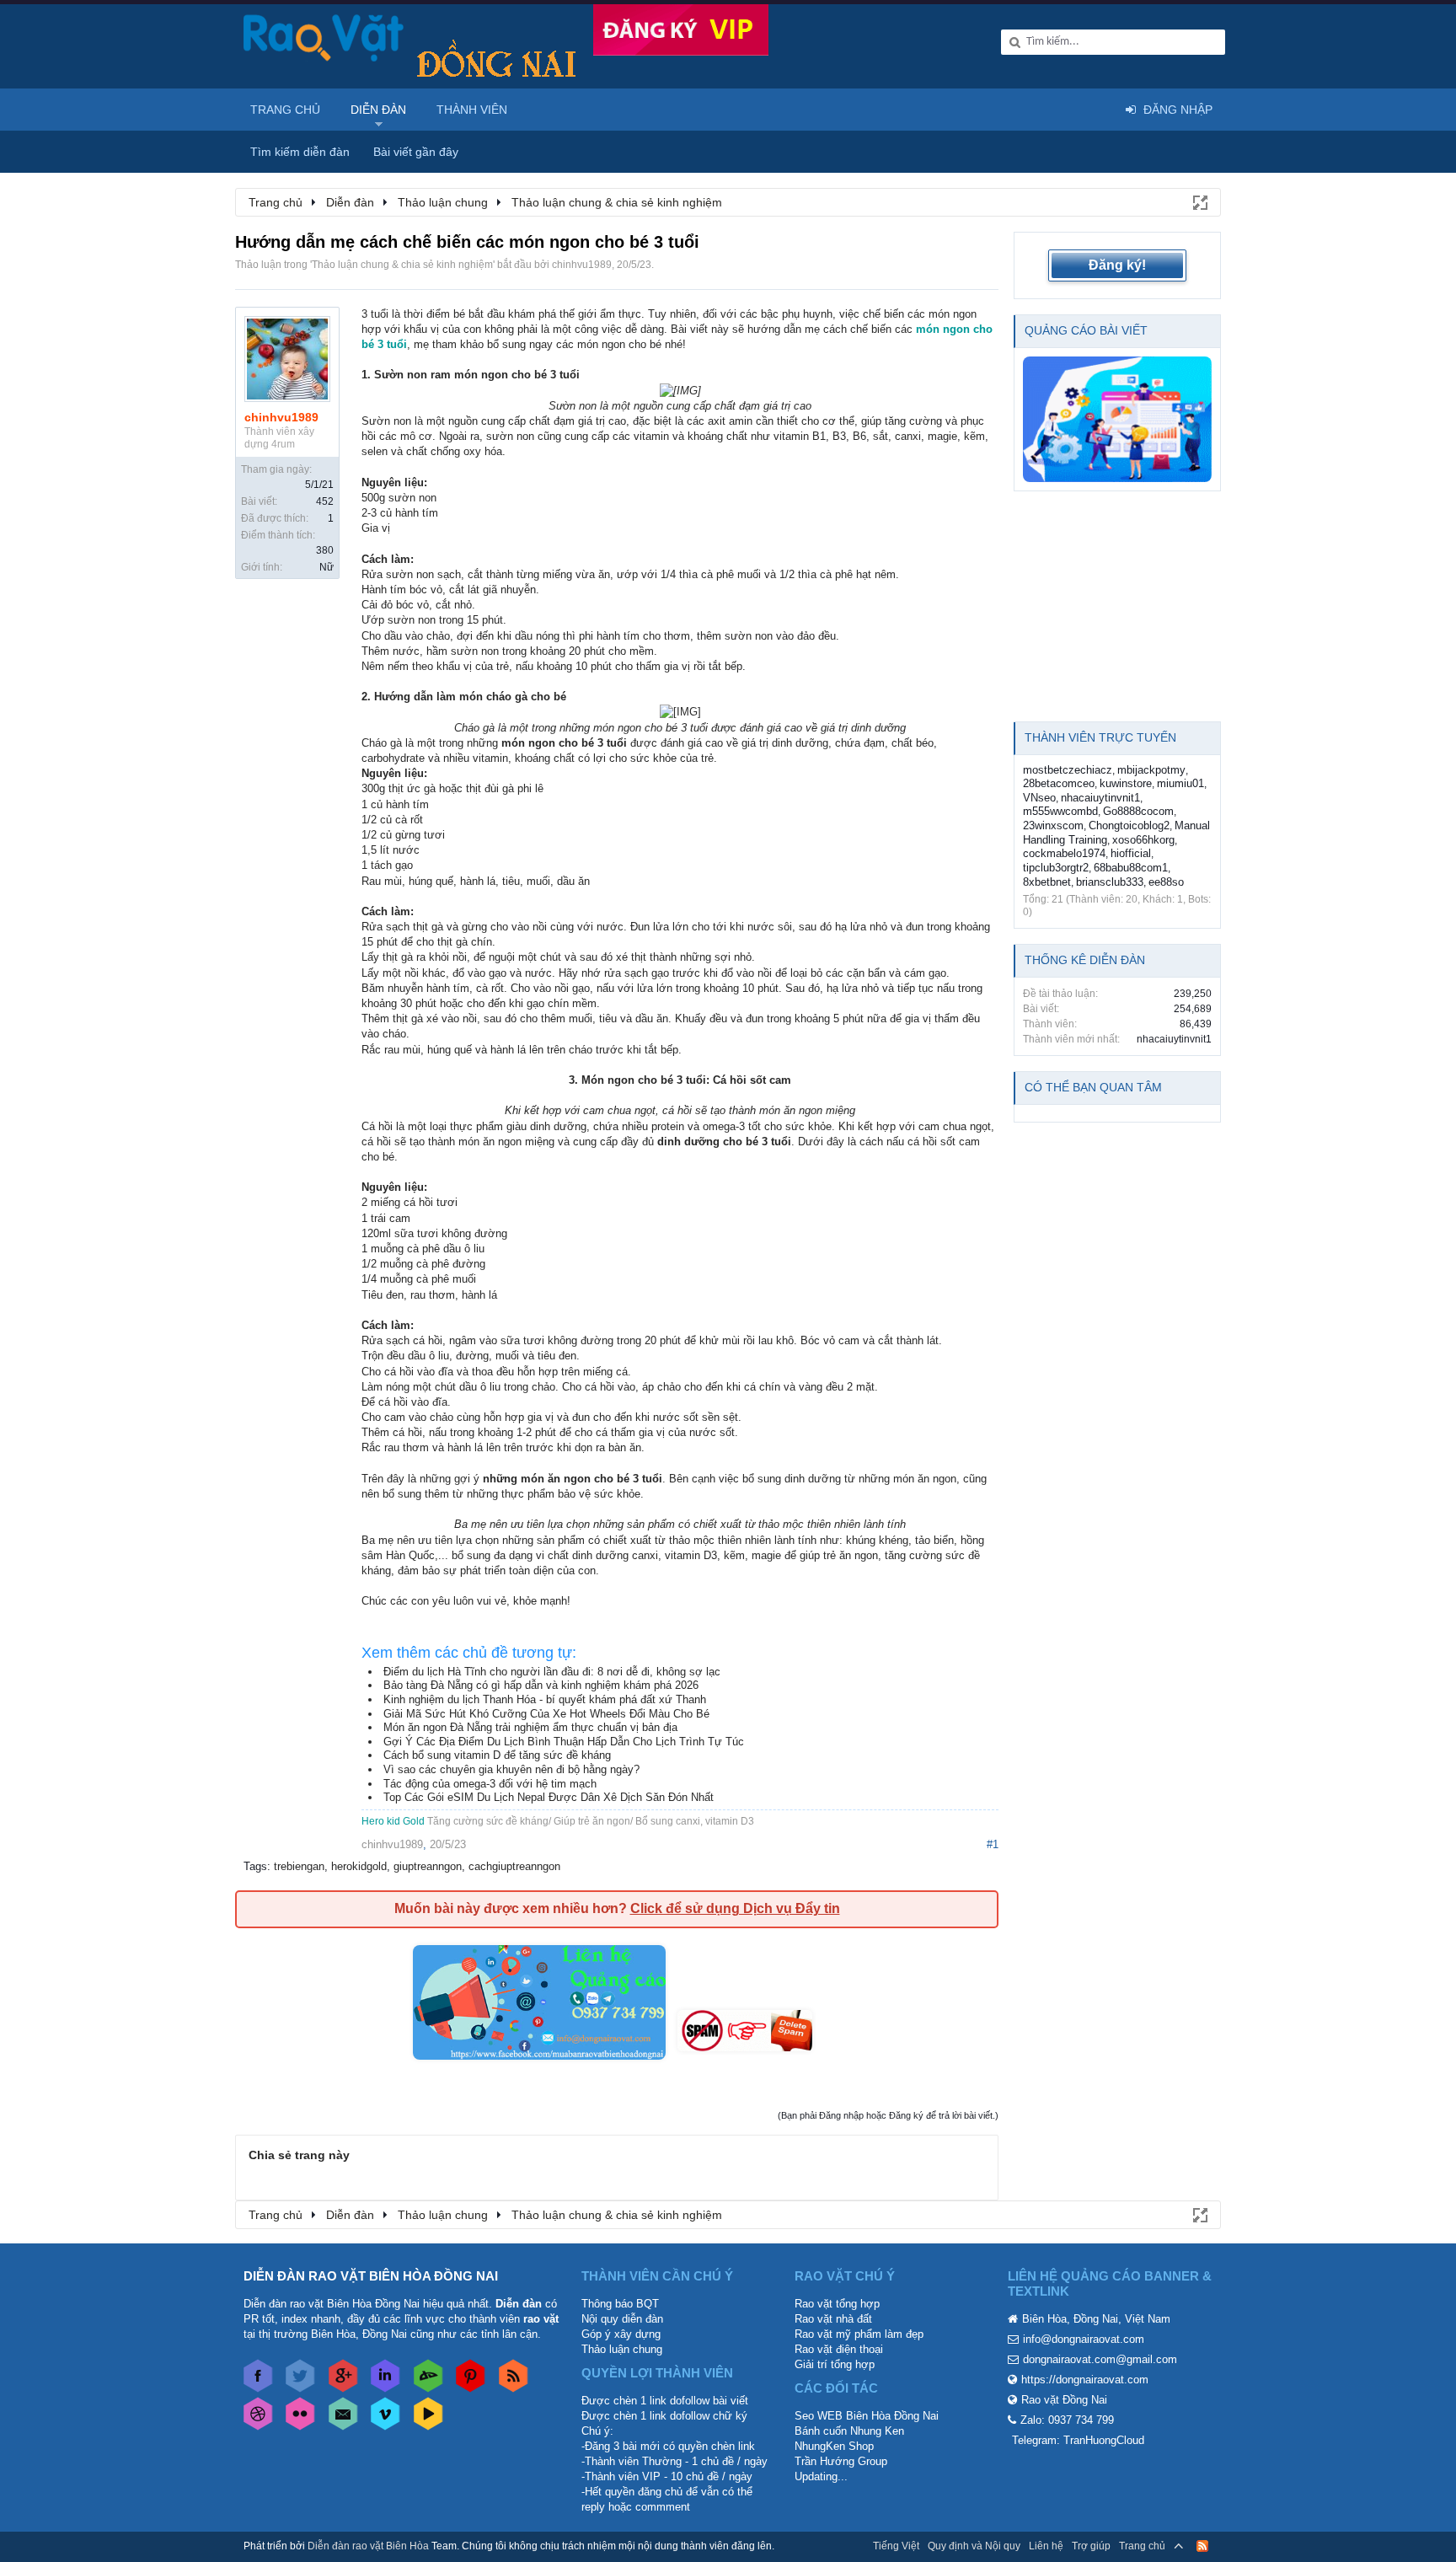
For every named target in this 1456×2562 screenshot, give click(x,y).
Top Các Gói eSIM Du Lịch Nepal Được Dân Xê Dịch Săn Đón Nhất (549, 1797)
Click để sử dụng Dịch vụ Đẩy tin (735, 1908)
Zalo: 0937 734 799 (1067, 2420)
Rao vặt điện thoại (839, 2349)
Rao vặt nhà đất (833, 2319)
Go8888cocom (1138, 811)
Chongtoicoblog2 (1129, 825)
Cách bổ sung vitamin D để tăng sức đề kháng (497, 1755)
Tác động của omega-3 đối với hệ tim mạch (490, 1784)
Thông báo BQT (620, 2304)
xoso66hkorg (1143, 840)
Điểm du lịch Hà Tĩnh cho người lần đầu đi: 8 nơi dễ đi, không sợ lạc (552, 1672)
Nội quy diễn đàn (622, 2319)
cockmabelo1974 (1064, 853)
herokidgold (359, 1866)
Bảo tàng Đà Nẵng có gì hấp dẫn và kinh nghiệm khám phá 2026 (541, 1685)
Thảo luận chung (622, 2349)
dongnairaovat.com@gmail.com (1100, 2359)
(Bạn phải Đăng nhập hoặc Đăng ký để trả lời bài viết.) (888, 2115)
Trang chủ (285, 110)
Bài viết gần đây (416, 152)
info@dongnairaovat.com (1084, 2339)
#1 (993, 1844)
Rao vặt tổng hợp (837, 2304)
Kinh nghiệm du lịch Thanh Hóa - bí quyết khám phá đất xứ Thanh (545, 1699)
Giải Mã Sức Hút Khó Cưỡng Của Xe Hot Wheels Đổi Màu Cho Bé (546, 1714)
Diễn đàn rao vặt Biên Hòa (368, 2546)
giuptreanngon (428, 1866)
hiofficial (1131, 853)
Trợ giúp (1091, 2546)
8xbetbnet (1047, 882)
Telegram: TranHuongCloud (1078, 2440)
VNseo (1039, 798)
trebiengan (299, 1866)
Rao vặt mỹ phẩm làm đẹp (859, 2334)
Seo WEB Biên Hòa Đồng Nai (867, 2416)
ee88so (1166, 882)
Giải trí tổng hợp (835, 2364)
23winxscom (1053, 825)
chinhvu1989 (582, 265)
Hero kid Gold (393, 1821)
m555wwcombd (1060, 811)
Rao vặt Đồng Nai (1064, 2400)
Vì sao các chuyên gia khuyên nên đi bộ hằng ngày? (511, 1769)
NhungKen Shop (834, 2446)
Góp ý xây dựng (621, 2334)
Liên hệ (1046, 2546)
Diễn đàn (378, 110)
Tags (255, 1866)
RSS (1202, 2546)
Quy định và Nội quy (974, 2546)
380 (325, 550)
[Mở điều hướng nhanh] (1199, 201)
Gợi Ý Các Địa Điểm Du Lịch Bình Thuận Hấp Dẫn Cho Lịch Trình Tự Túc (564, 1742)
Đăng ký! (1117, 265)
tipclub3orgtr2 (1056, 868)
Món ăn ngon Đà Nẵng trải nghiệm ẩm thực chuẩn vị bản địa (530, 1727)
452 (325, 501)
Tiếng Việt (896, 2546)
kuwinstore (1126, 783)
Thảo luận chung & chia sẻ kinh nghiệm (402, 265)
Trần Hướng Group (841, 2461)
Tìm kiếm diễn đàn (300, 152)
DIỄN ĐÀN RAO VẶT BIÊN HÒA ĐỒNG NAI (371, 2276)
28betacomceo (1059, 783)
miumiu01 (1180, 783)
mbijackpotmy (1151, 770)
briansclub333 (1110, 882)
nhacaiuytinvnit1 (1100, 798)
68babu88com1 (1131, 868)
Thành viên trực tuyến (1100, 737)
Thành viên (472, 110)
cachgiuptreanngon (514, 1866)
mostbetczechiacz (1068, 770)
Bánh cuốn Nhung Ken (849, 2431)
